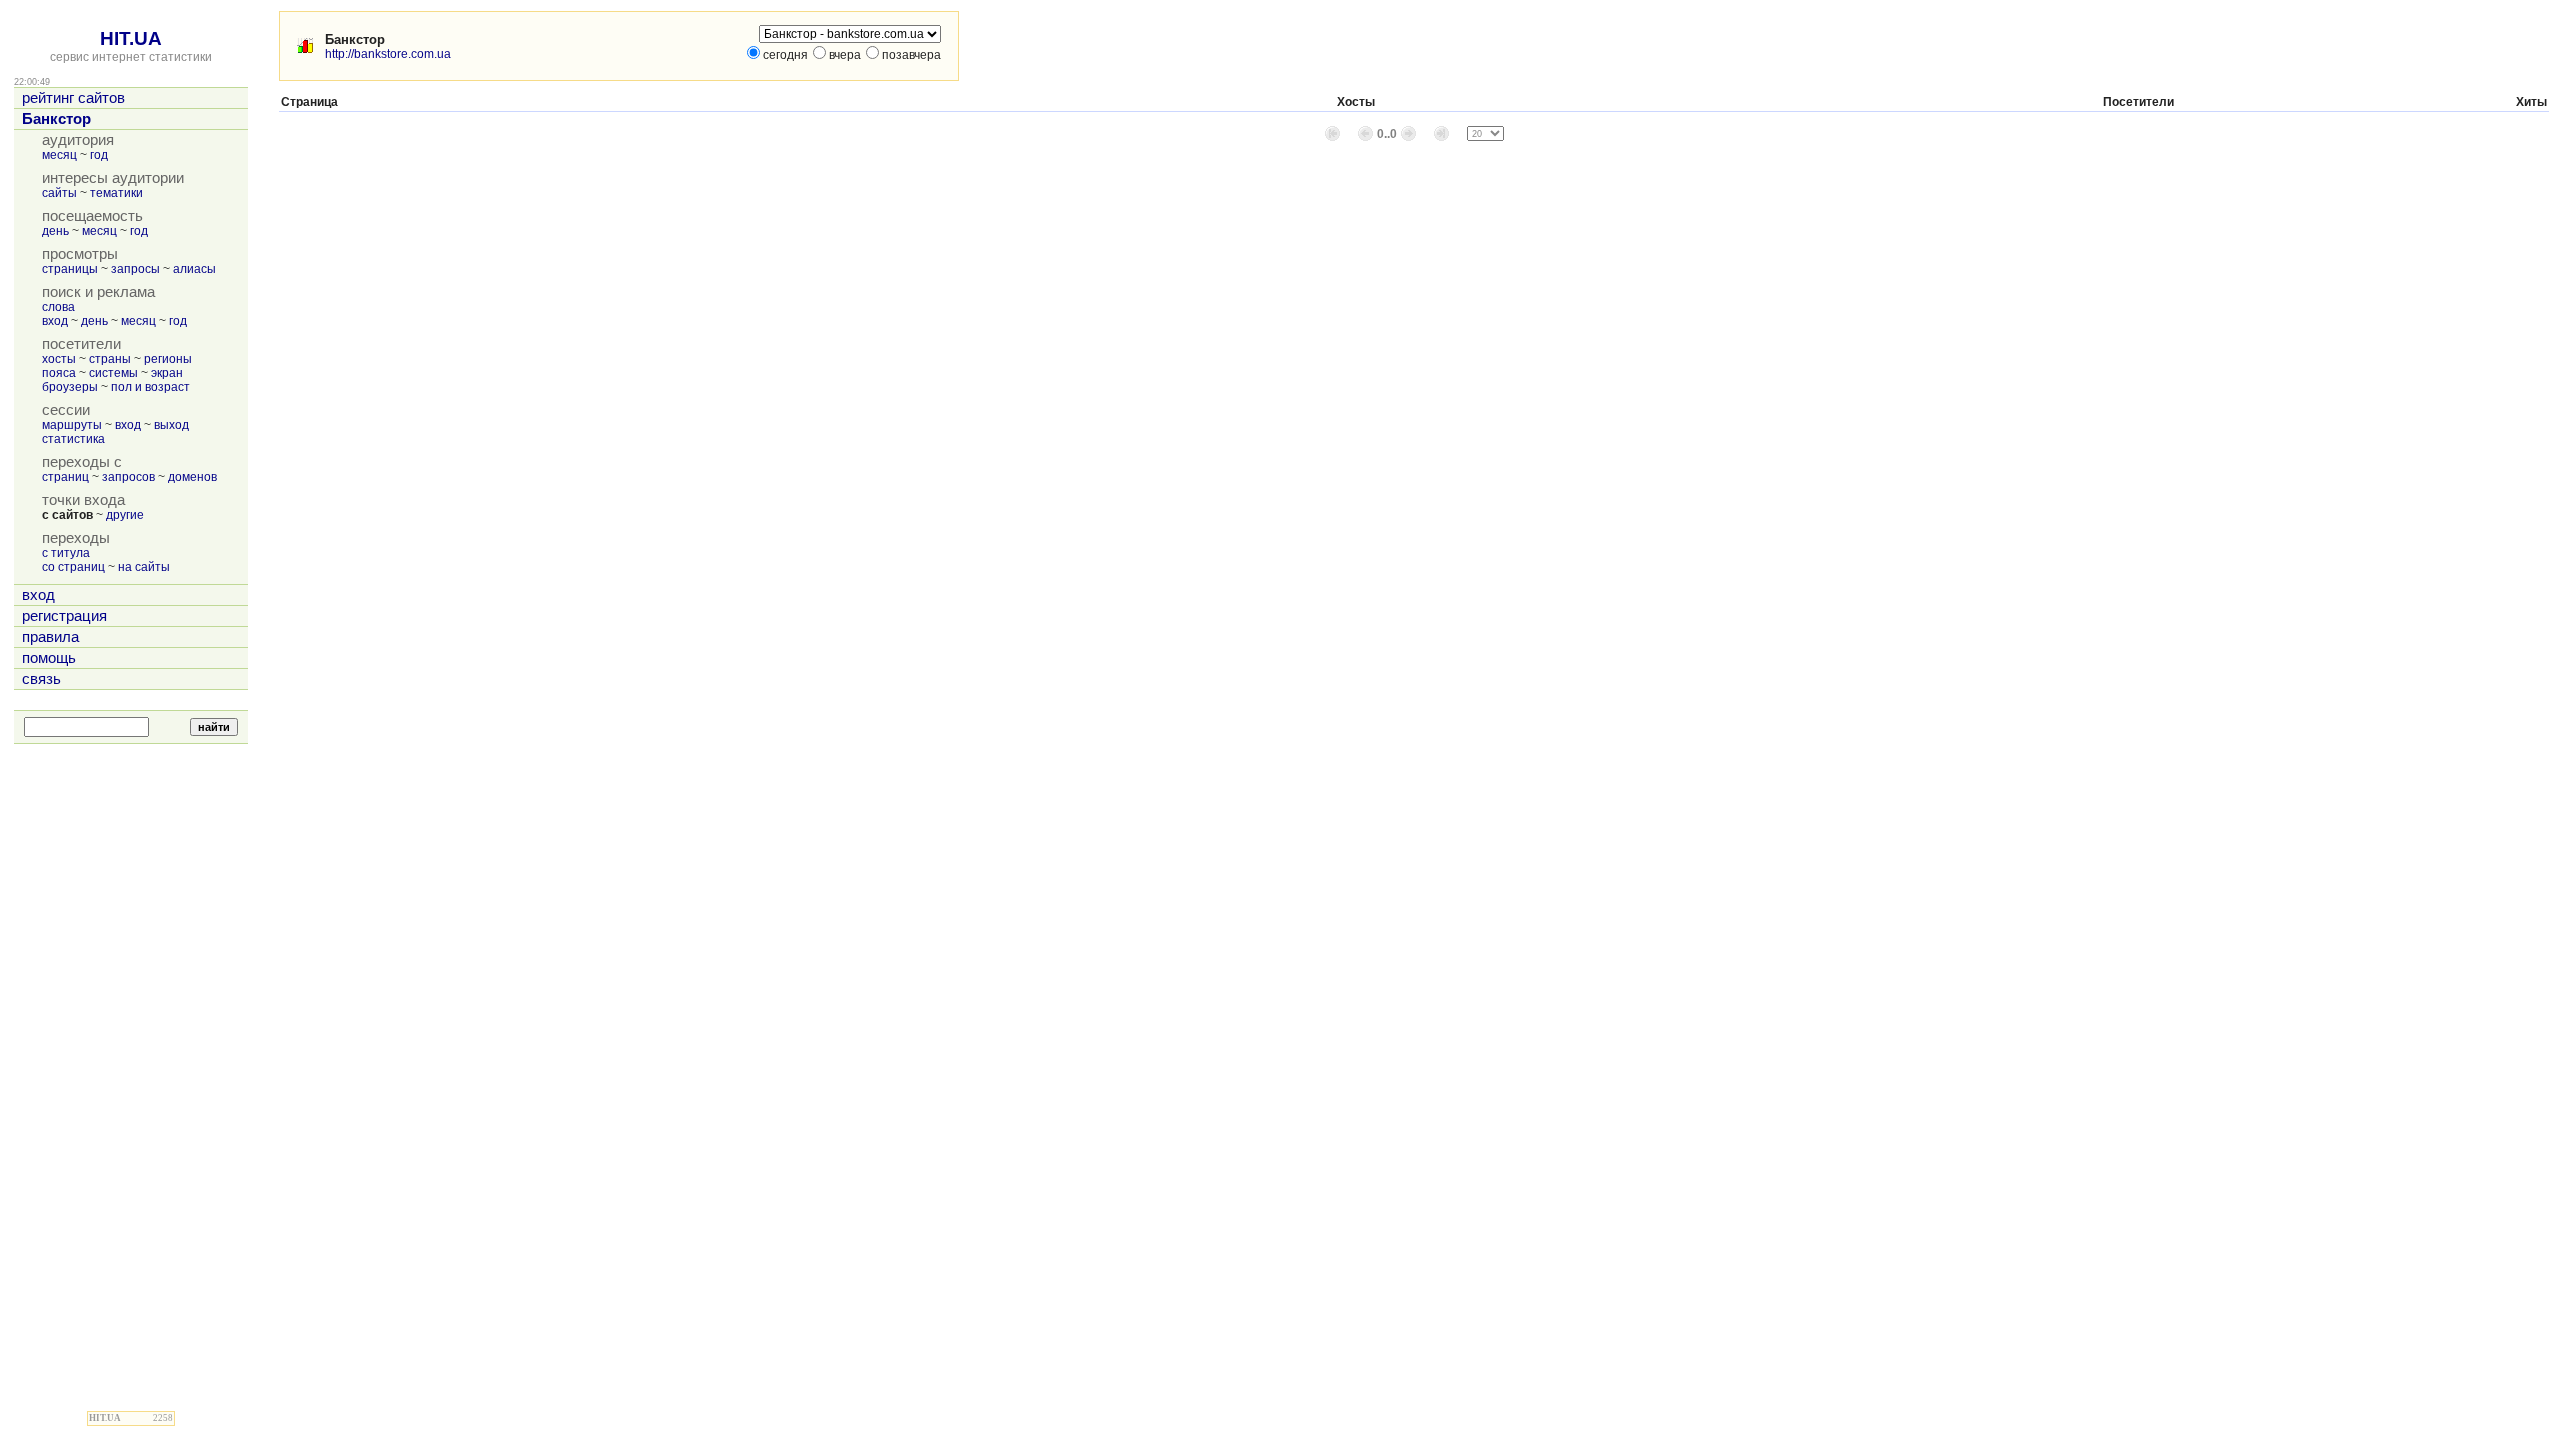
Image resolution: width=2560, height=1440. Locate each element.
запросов (128, 477)
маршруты (72, 425)
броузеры (70, 387)
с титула (66, 553)
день (55, 231)
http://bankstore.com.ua (388, 54)
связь (41, 679)
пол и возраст (150, 387)
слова (58, 307)
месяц (59, 155)
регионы (168, 359)
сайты (59, 193)
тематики (116, 193)
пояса (59, 373)
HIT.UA (131, 38)
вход (55, 321)
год (99, 155)
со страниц (73, 567)
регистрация (64, 616)
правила (50, 637)
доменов (192, 477)
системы (113, 373)
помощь (49, 658)
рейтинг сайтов (73, 98)
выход (171, 425)
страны (110, 359)
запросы (135, 269)
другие (125, 515)
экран (167, 373)
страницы (70, 269)
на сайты (144, 567)
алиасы (194, 269)
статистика (73, 439)
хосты (59, 359)
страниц (65, 477)
